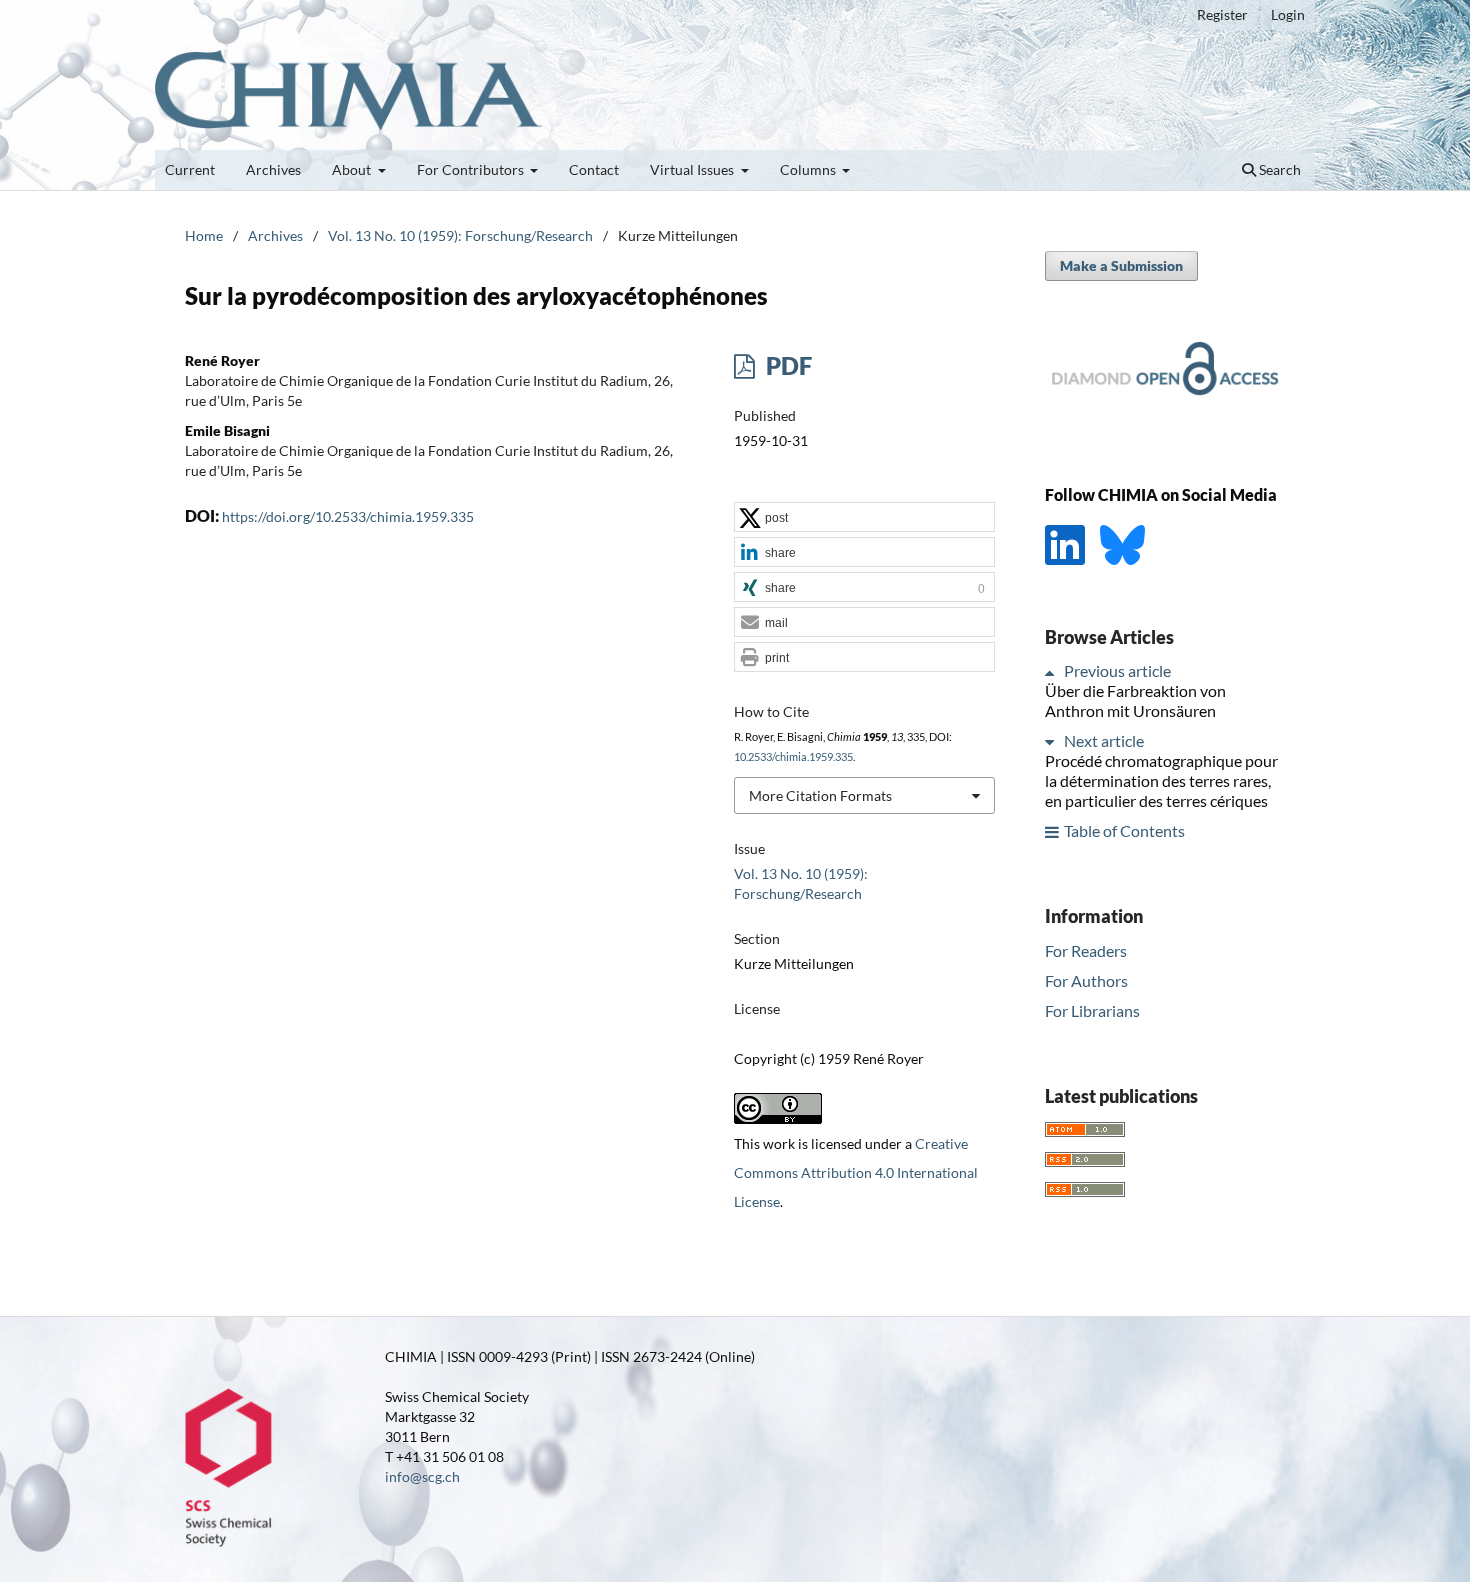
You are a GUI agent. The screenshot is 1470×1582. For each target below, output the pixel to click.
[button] (864, 518)
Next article (1104, 741)
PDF (786, 365)
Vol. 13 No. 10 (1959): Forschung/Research (460, 235)
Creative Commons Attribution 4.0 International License (856, 1172)
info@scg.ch (422, 1476)
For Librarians (1092, 1010)
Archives (273, 169)
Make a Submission (1121, 265)
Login (1288, 14)
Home (204, 235)
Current (190, 169)
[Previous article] (1053, 671)
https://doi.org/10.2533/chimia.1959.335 (348, 516)
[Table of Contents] (1053, 831)
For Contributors (472, 169)
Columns (809, 169)
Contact (594, 169)
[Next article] (1053, 741)
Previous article (1117, 671)
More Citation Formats (820, 795)
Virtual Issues (693, 169)
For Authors (1086, 980)
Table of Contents (1124, 831)
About (353, 169)
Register (1222, 14)
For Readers (1086, 950)
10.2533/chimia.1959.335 (793, 757)
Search (1278, 169)
